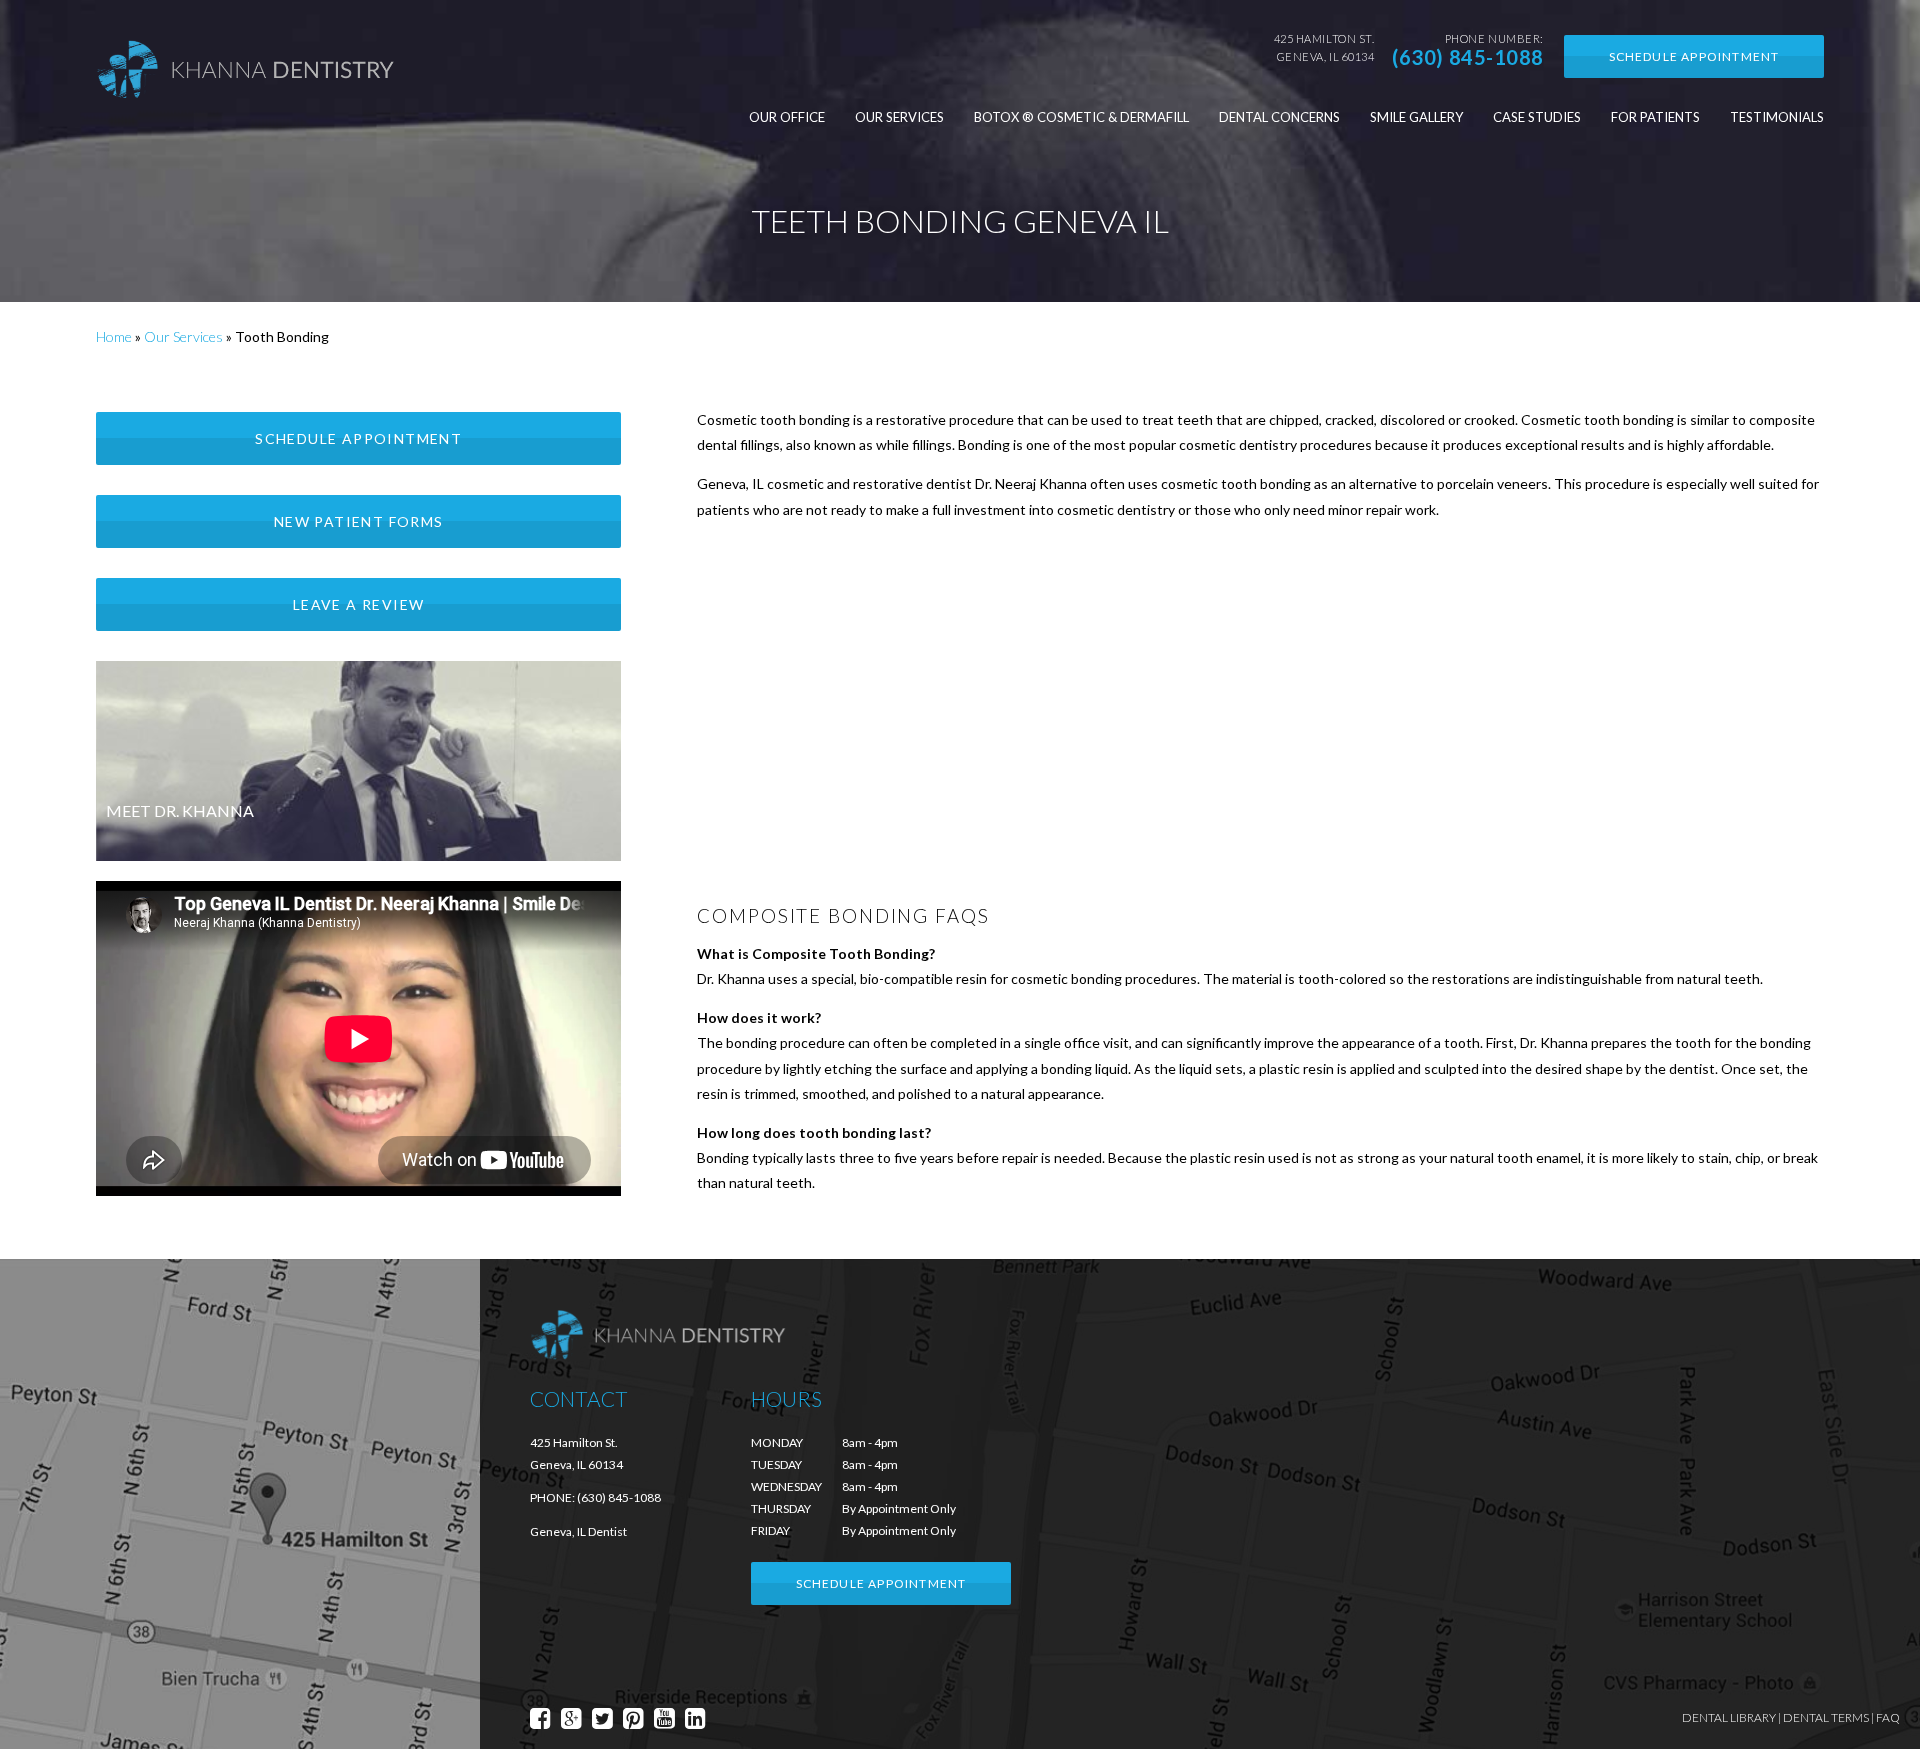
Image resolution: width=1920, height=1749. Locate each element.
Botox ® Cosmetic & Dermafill (1081, 117)
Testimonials (1777, 117)
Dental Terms (1826, 1717)
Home (114, 336)
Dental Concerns (1279, 117)
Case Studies (1537, 117)
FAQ (1888, 1717)
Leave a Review (359, 604)
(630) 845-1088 (1468, 57)
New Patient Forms (359, 521)
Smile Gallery (1416, 117)
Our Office (787, 117)
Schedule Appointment (1694, 56)
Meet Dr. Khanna (180, 810)
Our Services (899, 117)
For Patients (1655, 117)
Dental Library (1729, 1717)
